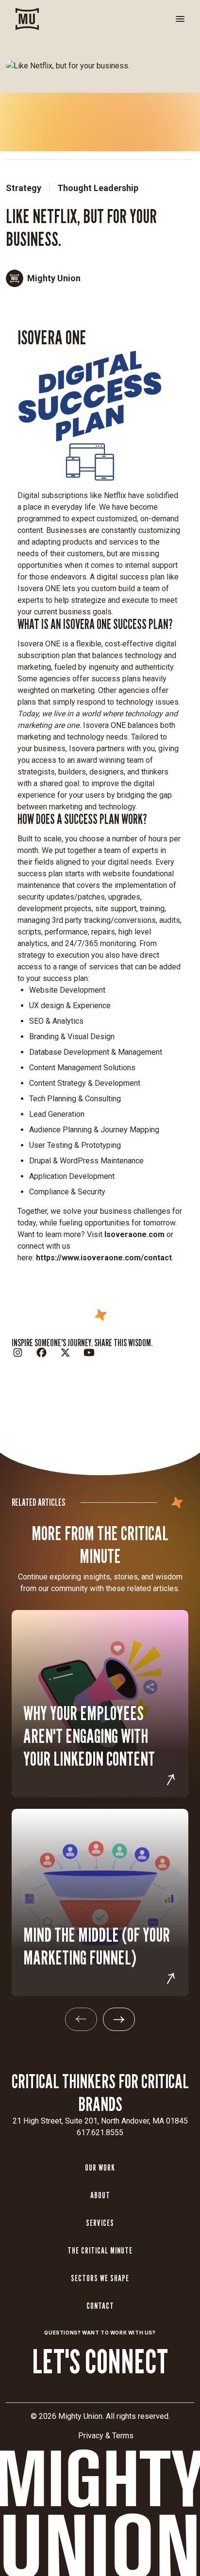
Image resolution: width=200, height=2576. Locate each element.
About (100, 2195)
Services (100, 2223)
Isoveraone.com (134, 1234)
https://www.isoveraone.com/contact (104, 1258)
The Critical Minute (100, 2250)
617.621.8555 (100, 2133)
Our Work (100, 2167)
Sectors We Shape (100, 2278)
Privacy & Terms (106, 2436)
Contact (100, 2306)
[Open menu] (180, 19)
